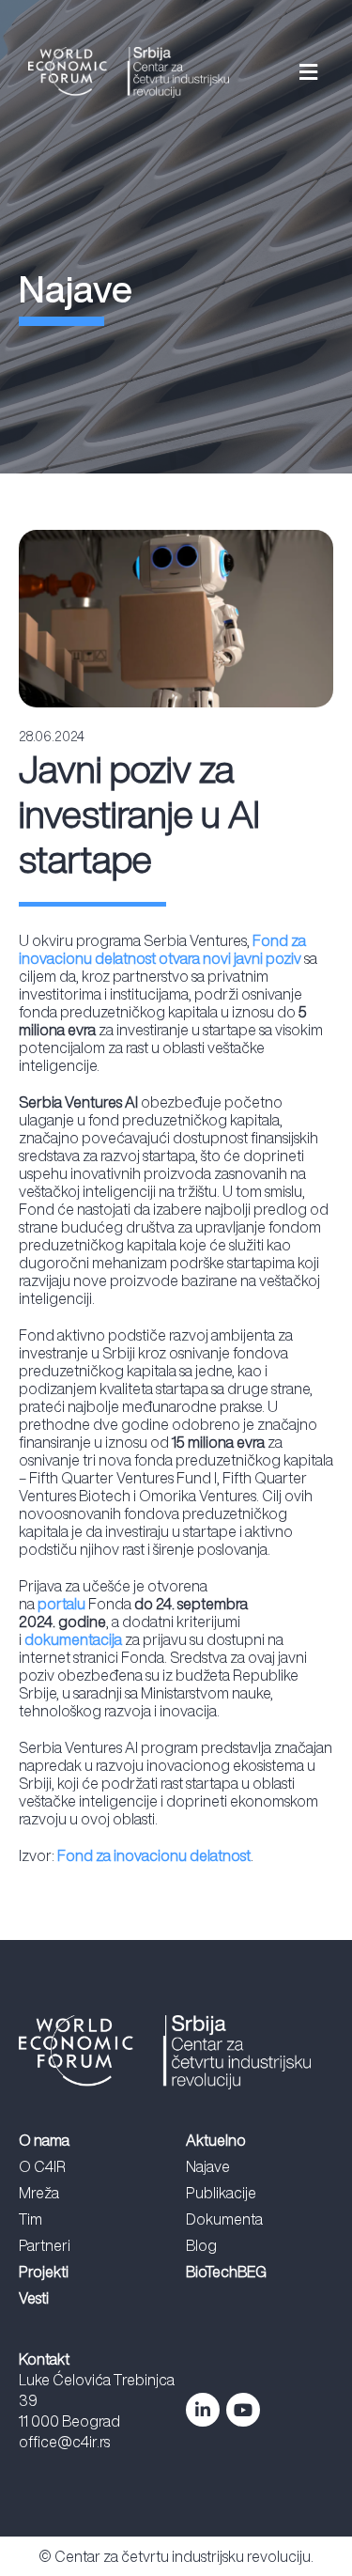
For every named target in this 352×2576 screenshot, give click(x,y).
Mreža (39, 2193)
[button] (287, 73)
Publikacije (221, 2193)
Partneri (45, 2245)
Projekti (44, 2272)
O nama (44, 2140)
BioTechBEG (226, 2272)
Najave (208, 2166)
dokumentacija (73, 1639)
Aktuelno (216, 2140)
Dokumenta (224, 2219)
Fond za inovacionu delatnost (154, 1855)
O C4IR (42, 2166)
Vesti (34, 2298)
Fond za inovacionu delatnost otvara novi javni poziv (162, 949)
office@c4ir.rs (64, 2442)
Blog (201, 2245)
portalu (61, 1604)
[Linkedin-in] (203, 2410)
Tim (31, 2219)
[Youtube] (243, 2410)
